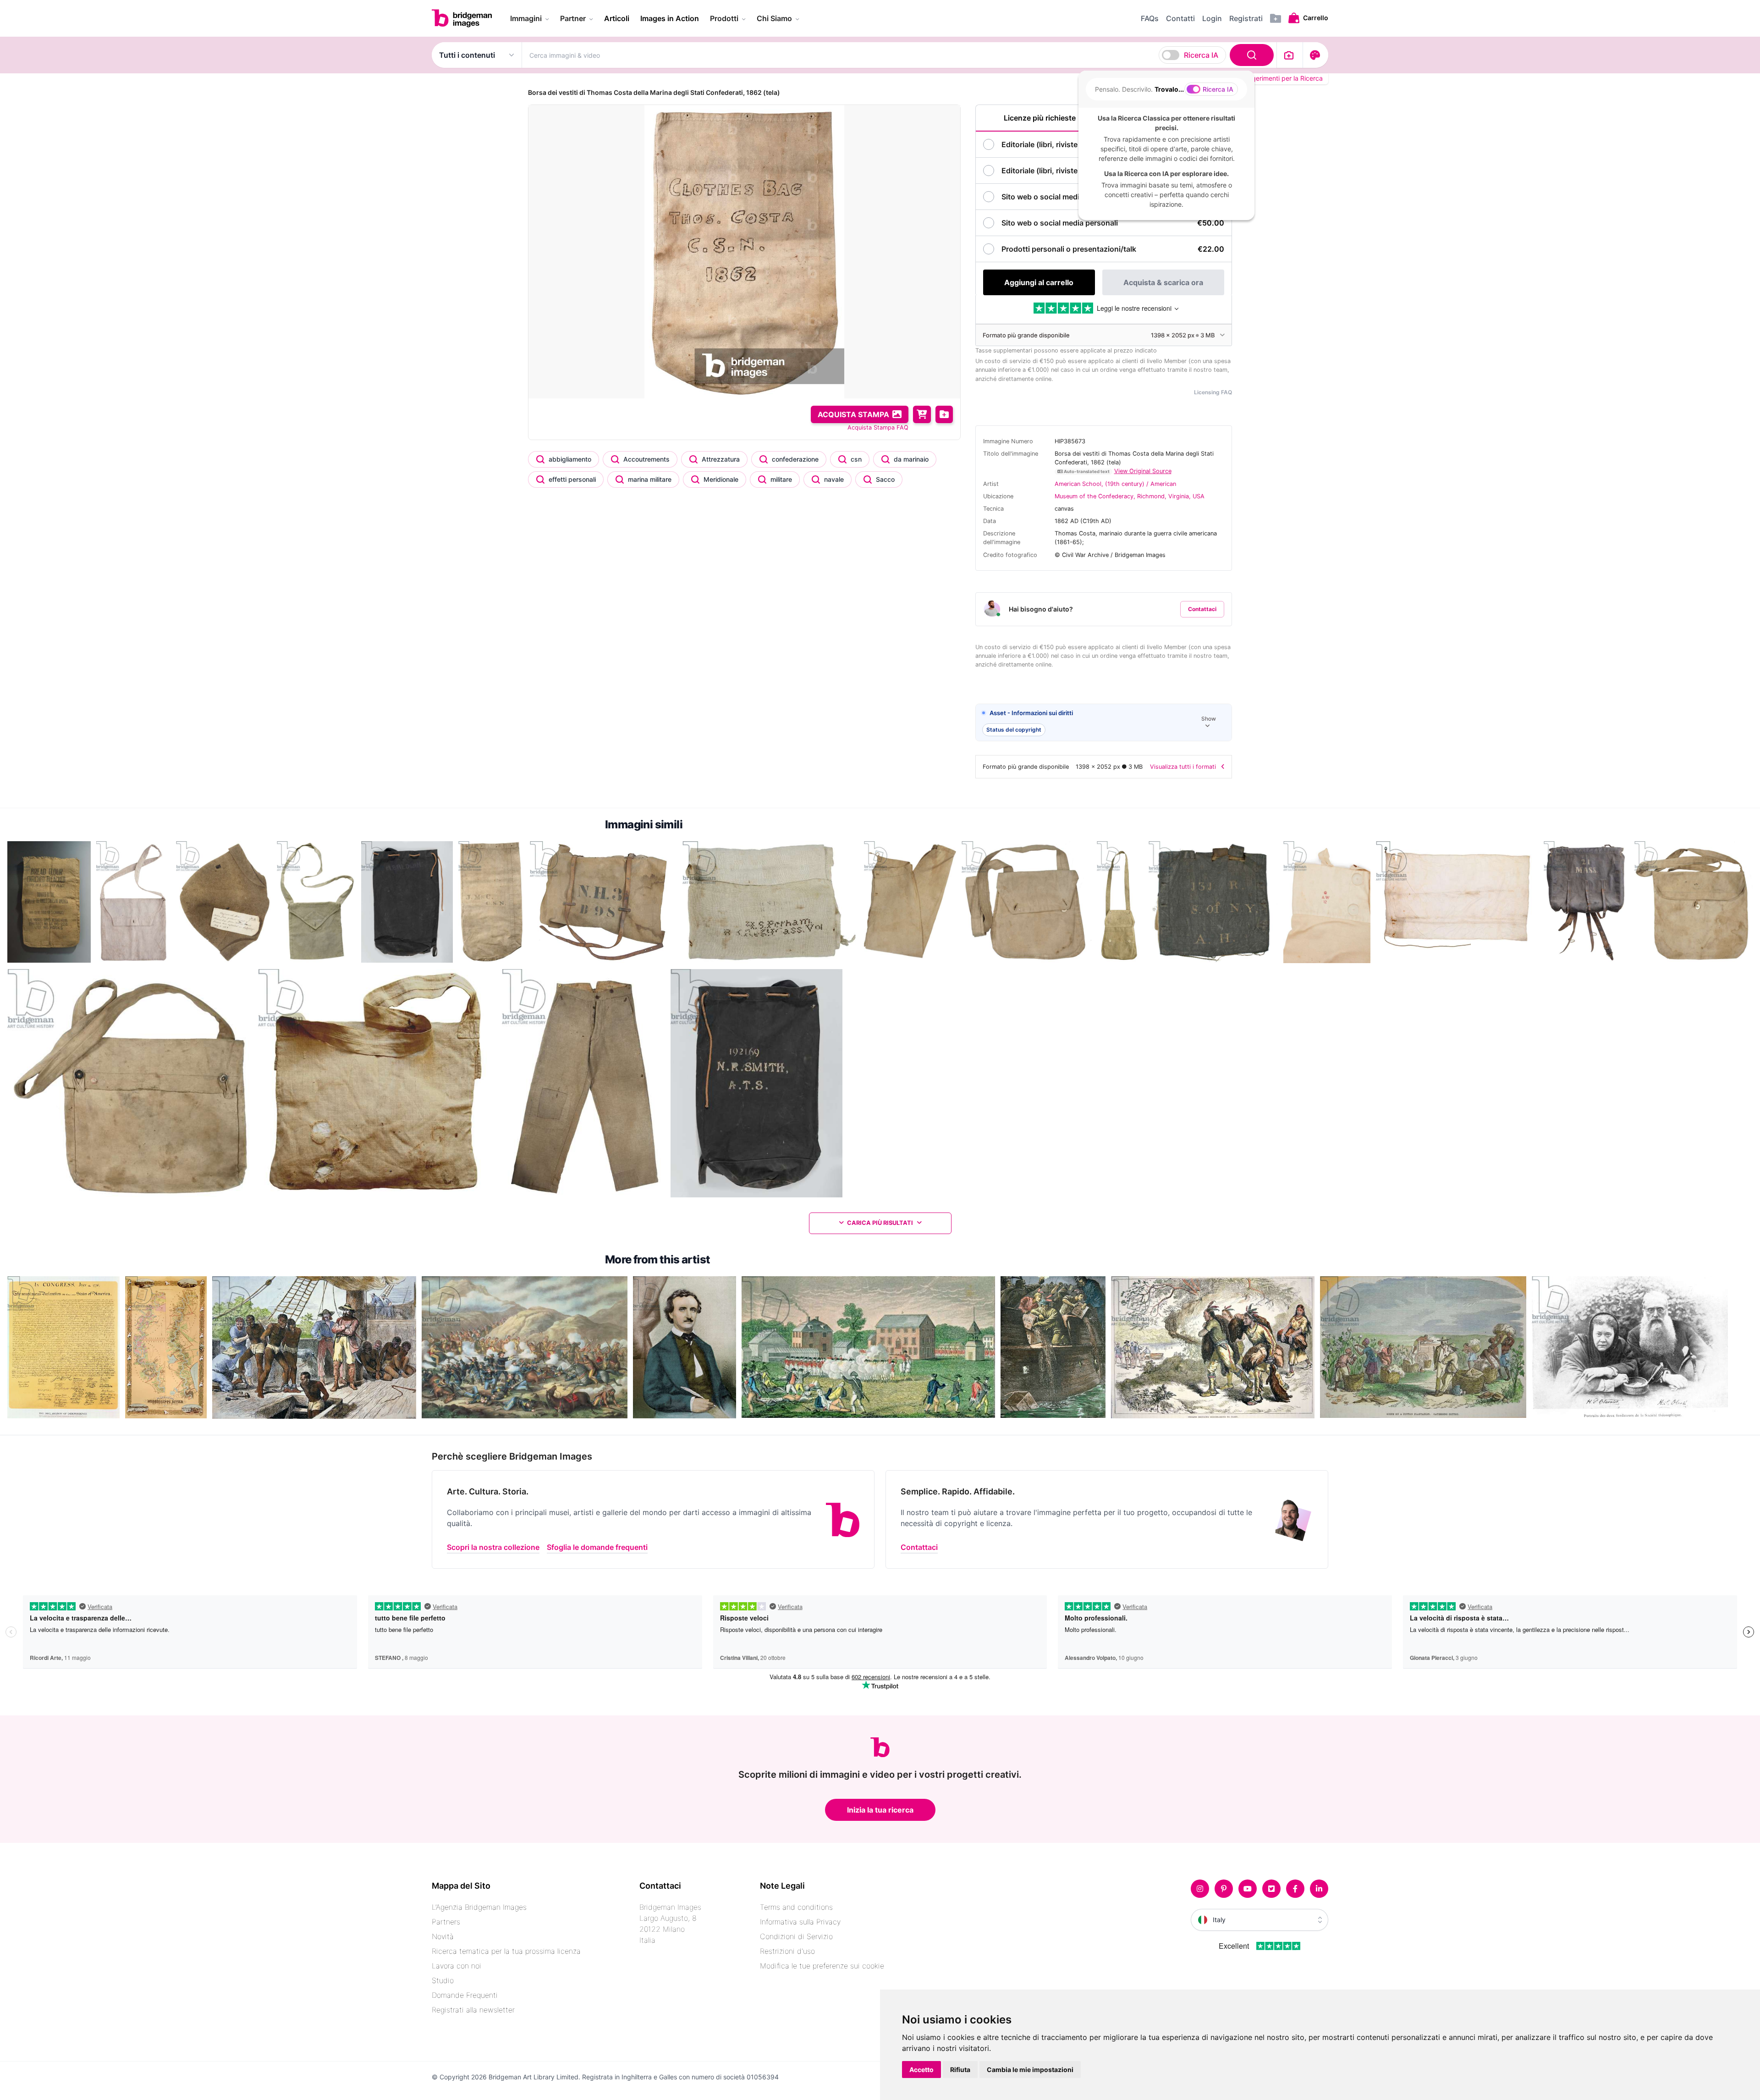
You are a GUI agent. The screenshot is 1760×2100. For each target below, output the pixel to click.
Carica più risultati (880, 1223)
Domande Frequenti (465, 1995)
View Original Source (1143, 471)
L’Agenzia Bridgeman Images (479, 1907)
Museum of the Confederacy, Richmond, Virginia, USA (1130, 496)
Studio (443, 1980)
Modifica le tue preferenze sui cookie (822, 1966)
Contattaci (1202, 609)
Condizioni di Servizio (796, 1936)
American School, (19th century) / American (1115, 484)
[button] (1104, 723)
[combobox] (899, 55)
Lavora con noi (456, 1966)
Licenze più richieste (1040, 118)
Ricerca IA (1201, 55)
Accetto (921, 2070)
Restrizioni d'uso (787, 1951)
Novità (443, 1936)
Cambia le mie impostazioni (1030, 2070)
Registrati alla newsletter (473, 2010)
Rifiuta (960, 2070)
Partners (446, 1922)
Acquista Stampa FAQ (878, 427)
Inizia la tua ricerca (880, 1810)
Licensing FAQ (1213, 392)
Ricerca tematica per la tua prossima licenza (506, 1951)
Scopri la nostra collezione (493, 1547)
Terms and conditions (796, 1907)
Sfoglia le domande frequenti (597, 1547)
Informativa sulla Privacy (800, 1922)
